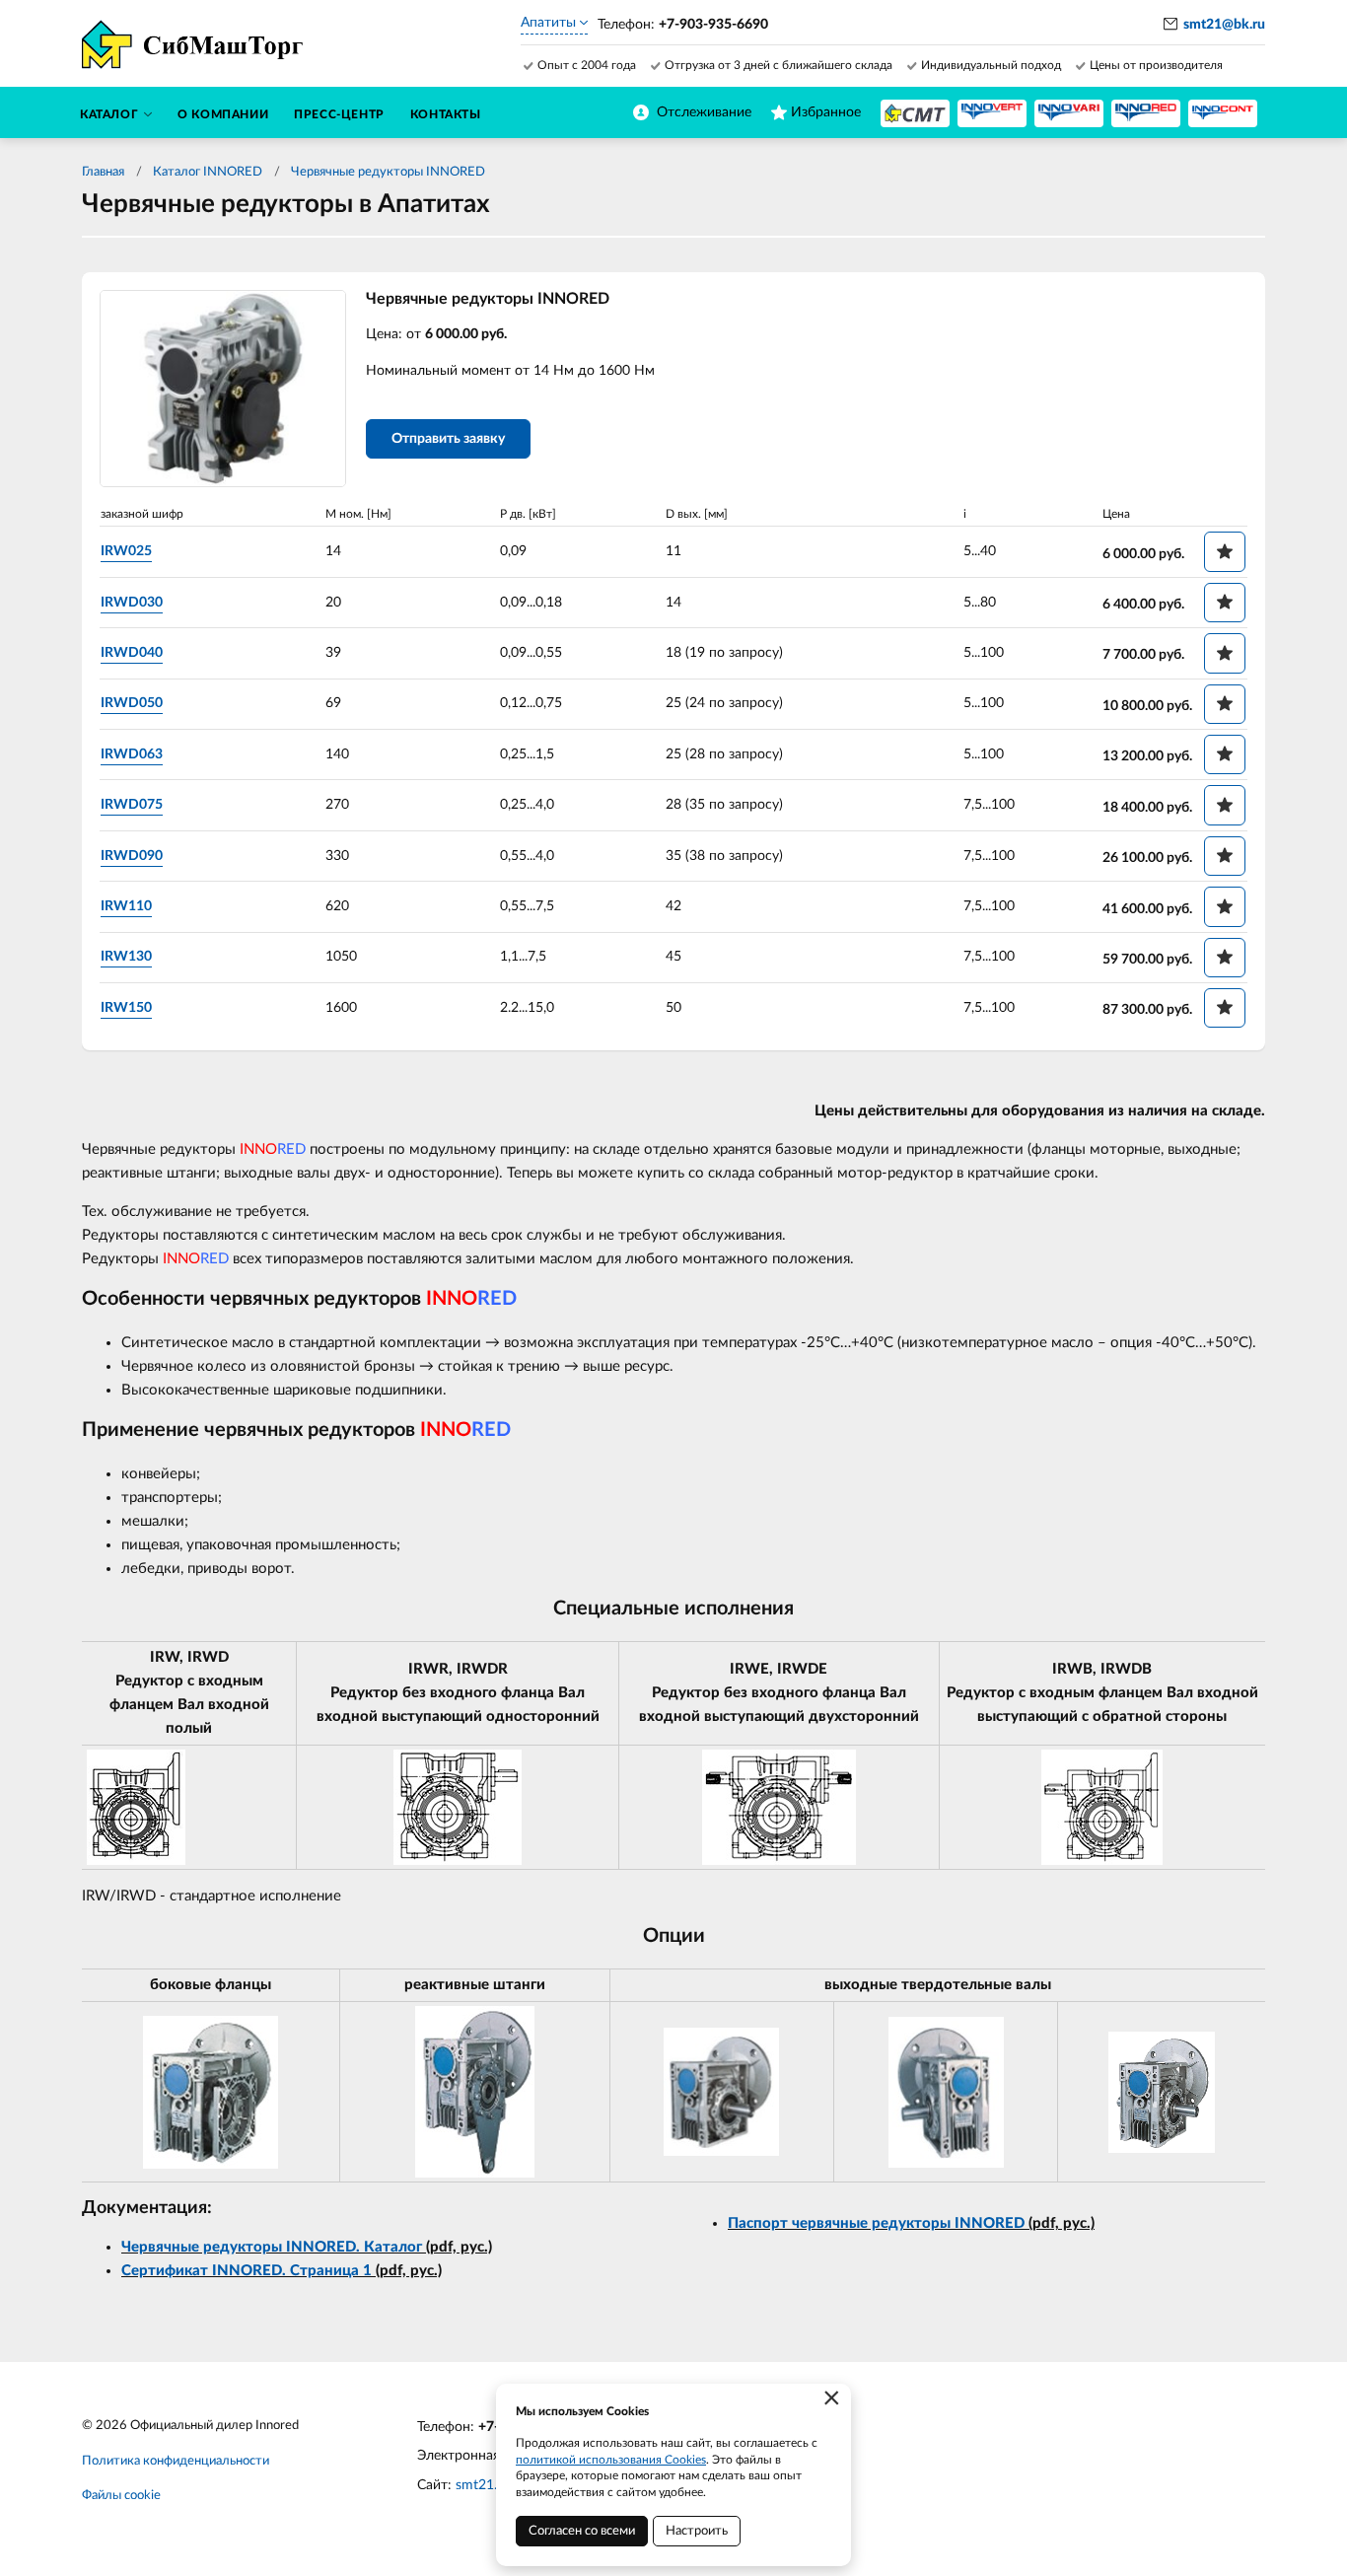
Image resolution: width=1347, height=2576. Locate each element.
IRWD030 (132, 603)
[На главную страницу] (915, 113)
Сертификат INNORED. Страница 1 (247, 2271)
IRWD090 (132, 856)
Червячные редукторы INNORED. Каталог (272, 2247)
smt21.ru (483, 2485)
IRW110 (126, 906)
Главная (103, 172)
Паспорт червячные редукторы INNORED (878, 2223)
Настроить (697, 2531)
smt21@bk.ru (1224, 25)
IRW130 (126, 957)
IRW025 (126, 551)
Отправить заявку (448, 439)
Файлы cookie (121, 2496)
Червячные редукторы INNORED (388, 172)
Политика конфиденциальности (176, 2461)
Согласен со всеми (582, 2531)
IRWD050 (132, 703)
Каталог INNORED (208, 172)
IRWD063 (132, 754)
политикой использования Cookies (611, 2460)
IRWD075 (132, 805)
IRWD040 (132, 653)
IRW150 (126, 1008)
